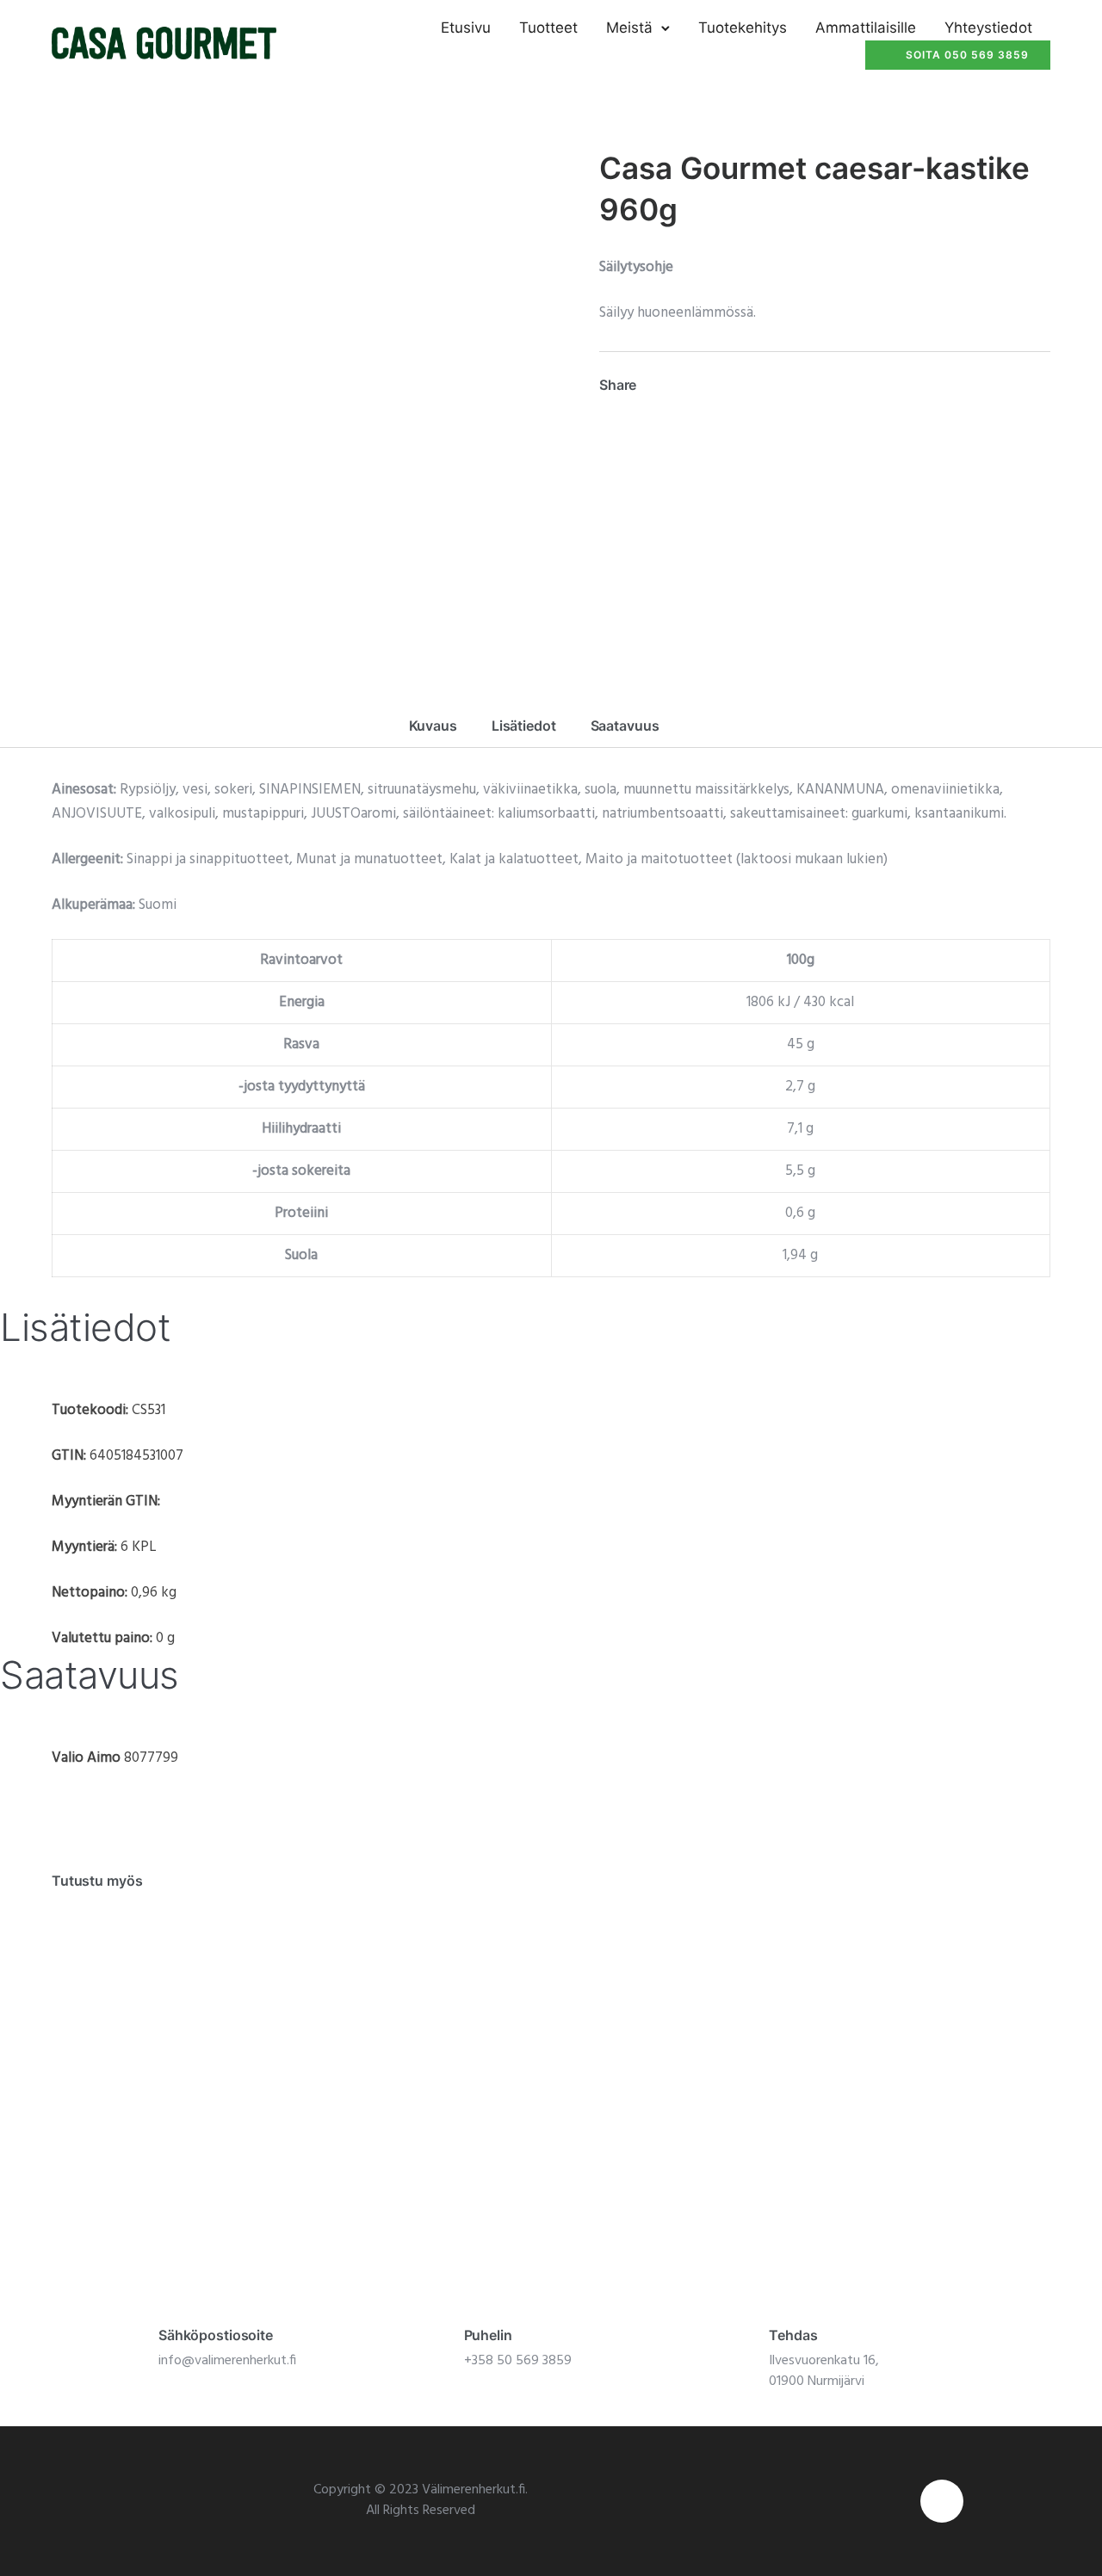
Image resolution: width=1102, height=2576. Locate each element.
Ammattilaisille (866, 28)
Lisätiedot (524, 726)
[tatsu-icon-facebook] (942, 2501)
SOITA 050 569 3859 (967, 55)
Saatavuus (625, 726)
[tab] (433, 726)
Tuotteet (548, 28)
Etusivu (466, 28)
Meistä (629, 28)
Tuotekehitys (743, 28)
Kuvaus (433, 726)
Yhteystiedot (988, 28)
